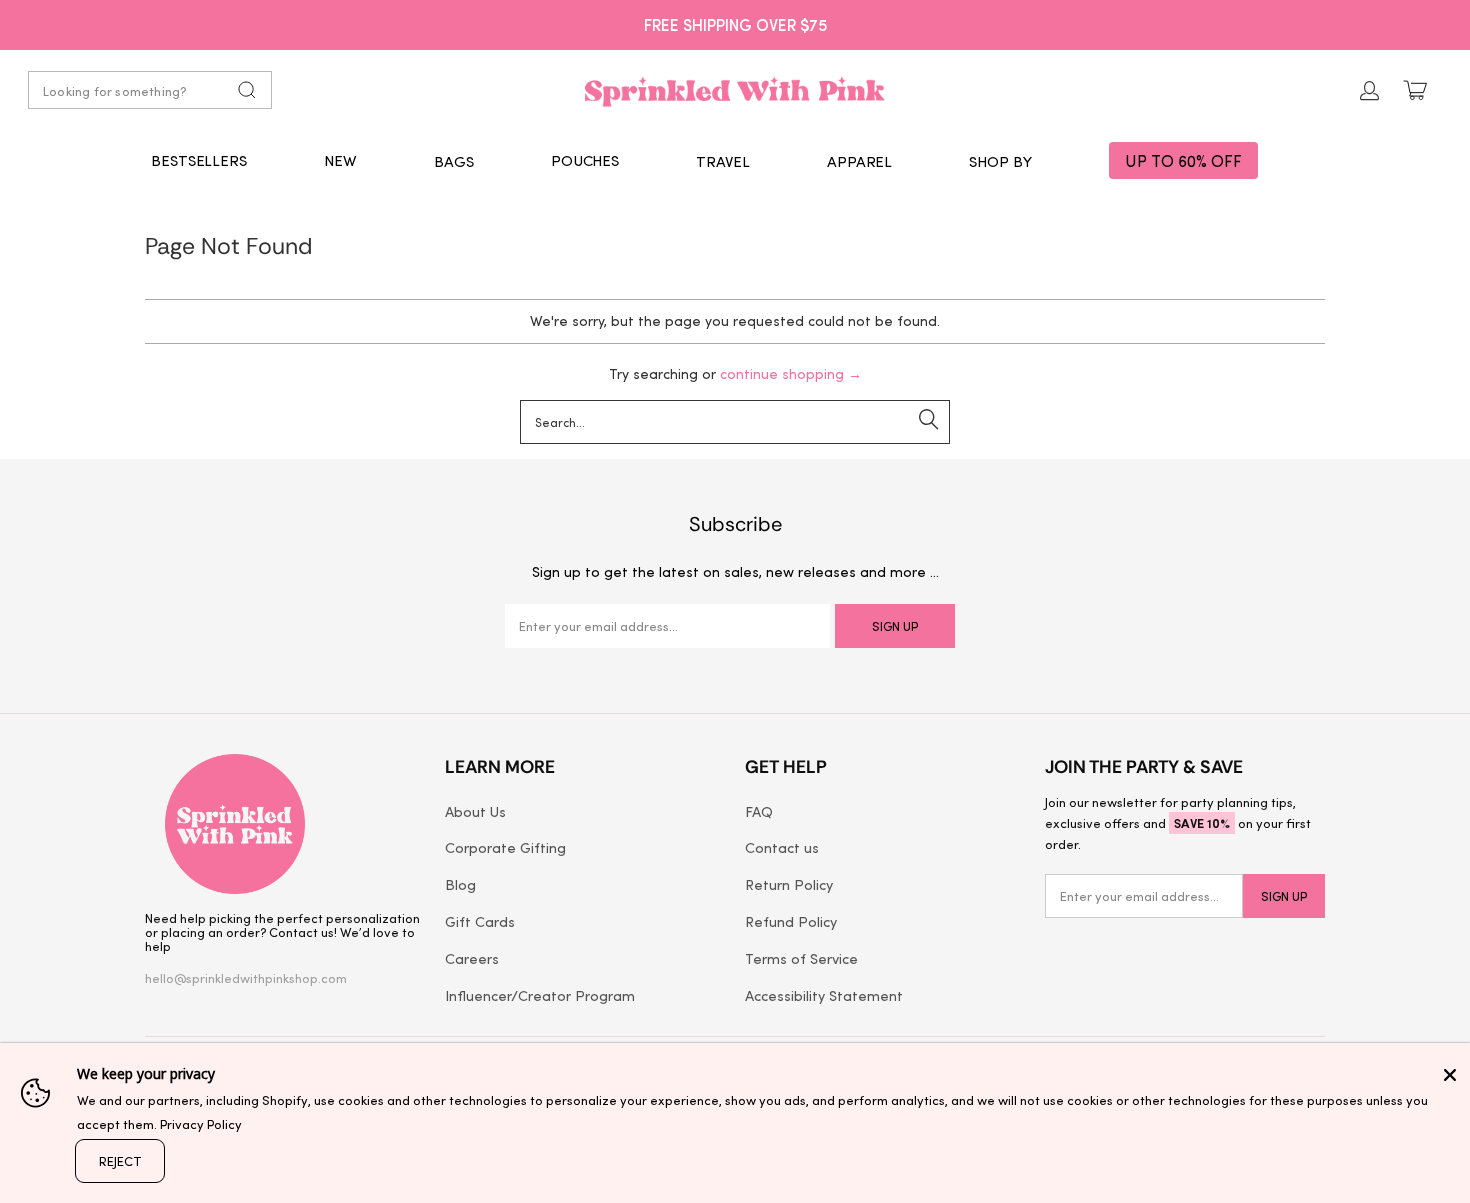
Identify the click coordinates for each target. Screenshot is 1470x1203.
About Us (475, 811)
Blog (460, 884)
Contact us (782, 847)
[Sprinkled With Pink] (735, 90)
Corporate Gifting (505, 847)
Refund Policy (791, 921)
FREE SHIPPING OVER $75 (735, 24)
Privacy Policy (201, 1123)
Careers (472, 958)
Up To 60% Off (1183, 160)
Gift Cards (480, 921)
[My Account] (1370, 90)
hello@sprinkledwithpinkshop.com (246, 977)
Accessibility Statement (824, 995)
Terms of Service (801, 958)
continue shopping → (791, 373)
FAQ (759, 811)
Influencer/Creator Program (540, 995)
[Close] (1450, 1075)
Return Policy (789, 884)
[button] (454, 161)
